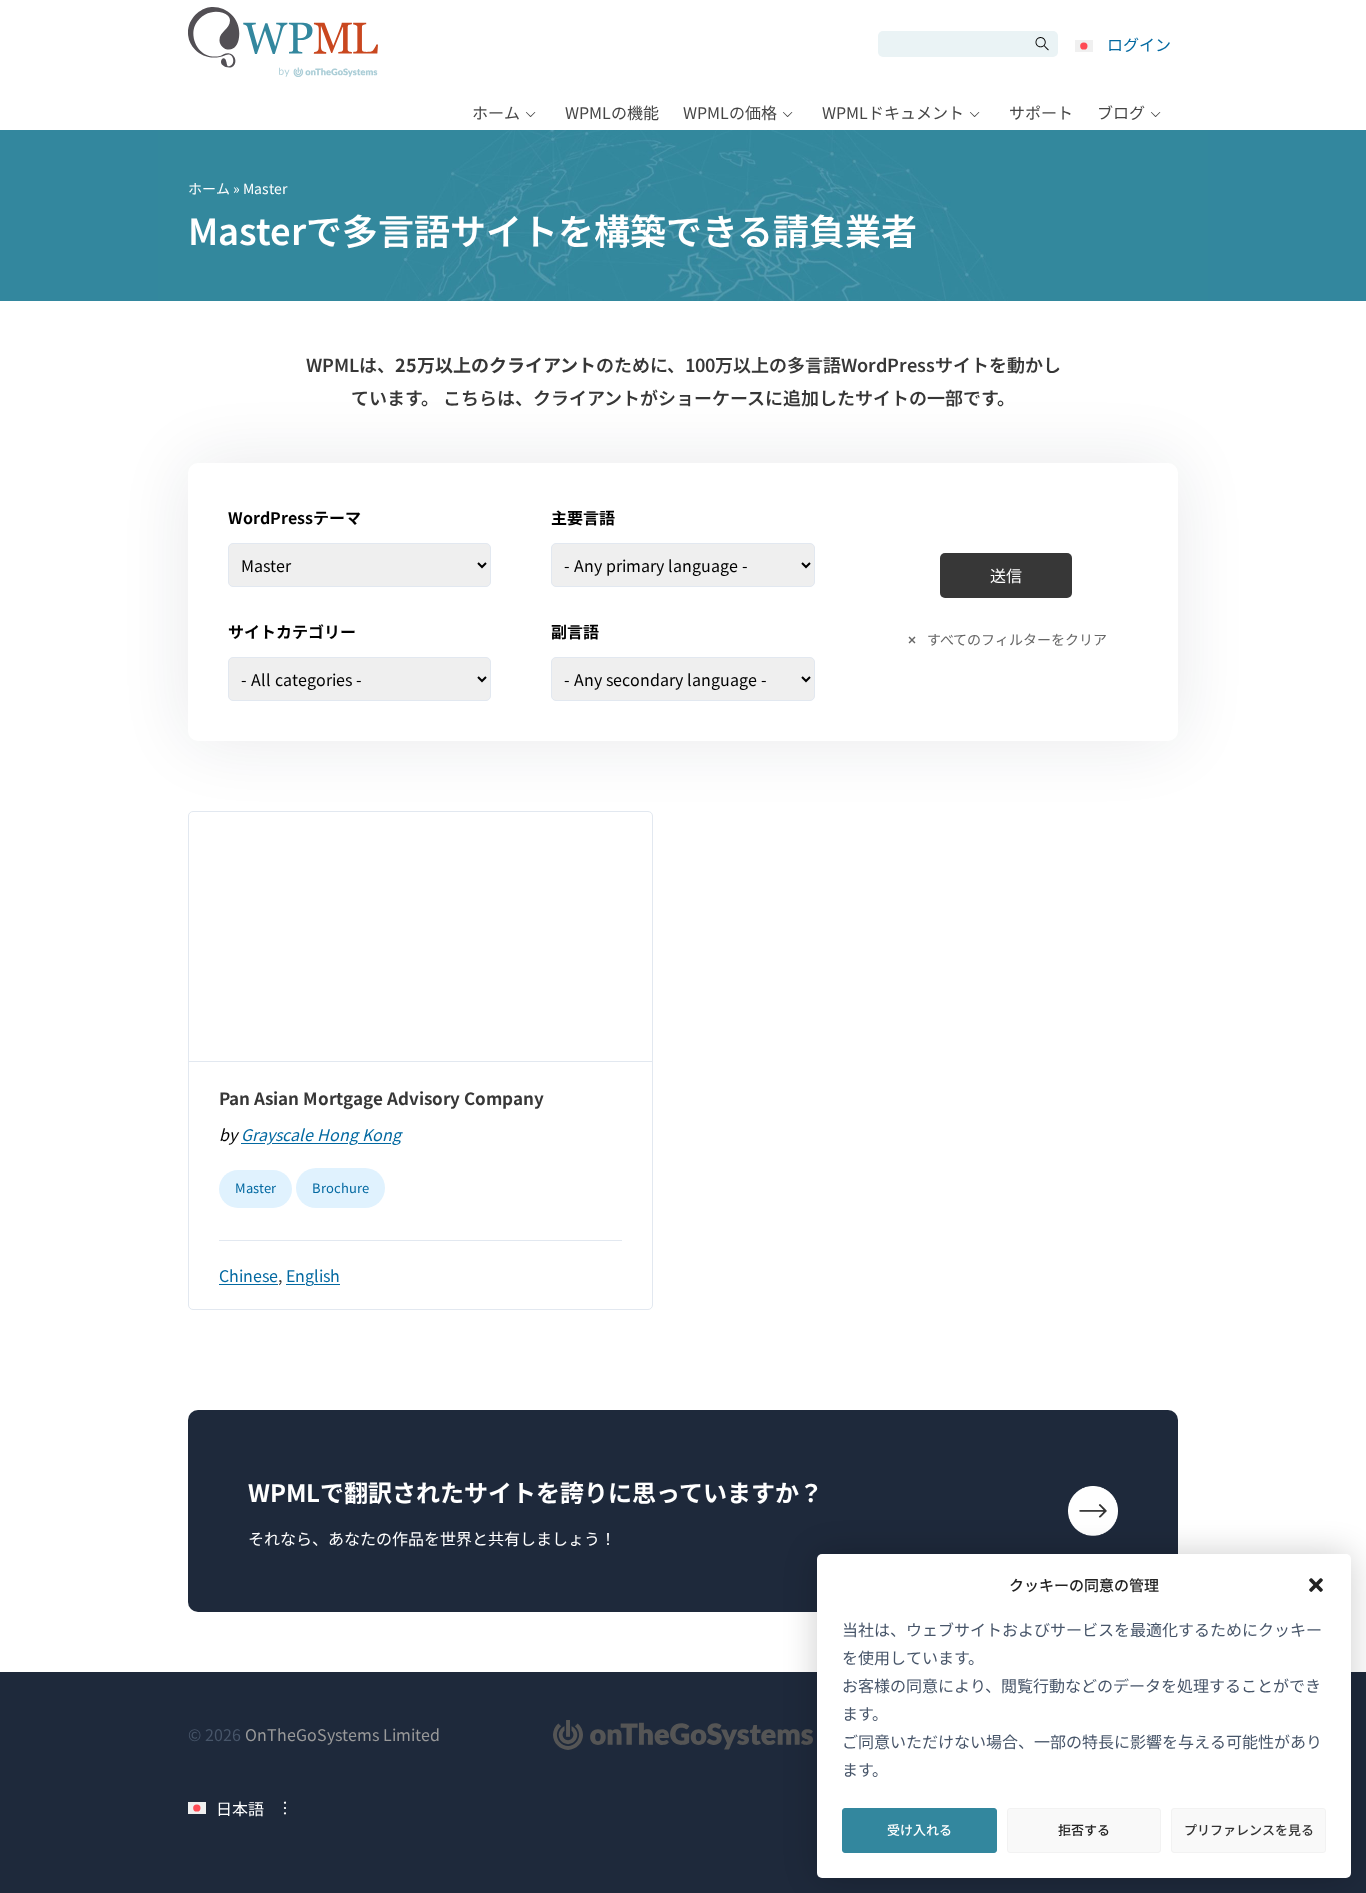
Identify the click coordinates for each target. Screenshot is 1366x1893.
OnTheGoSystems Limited (342, 1734)
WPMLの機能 (612, 112)
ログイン (1139, 44)
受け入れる (919, 1829)
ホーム (496, 112)
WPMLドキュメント (893, 112)
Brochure (340, 1187)
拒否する (1084, 1829)
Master (255, 1187)
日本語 (240, 1808)
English (313, 1275)
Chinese (248, 1275)
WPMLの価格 (730, 112)
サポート (1041, 112)
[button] (1316, 1585)
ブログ (1121, 112)
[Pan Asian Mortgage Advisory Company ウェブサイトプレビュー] (420, 937)
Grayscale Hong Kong (321, 1134)
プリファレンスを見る (1249, 1829)
